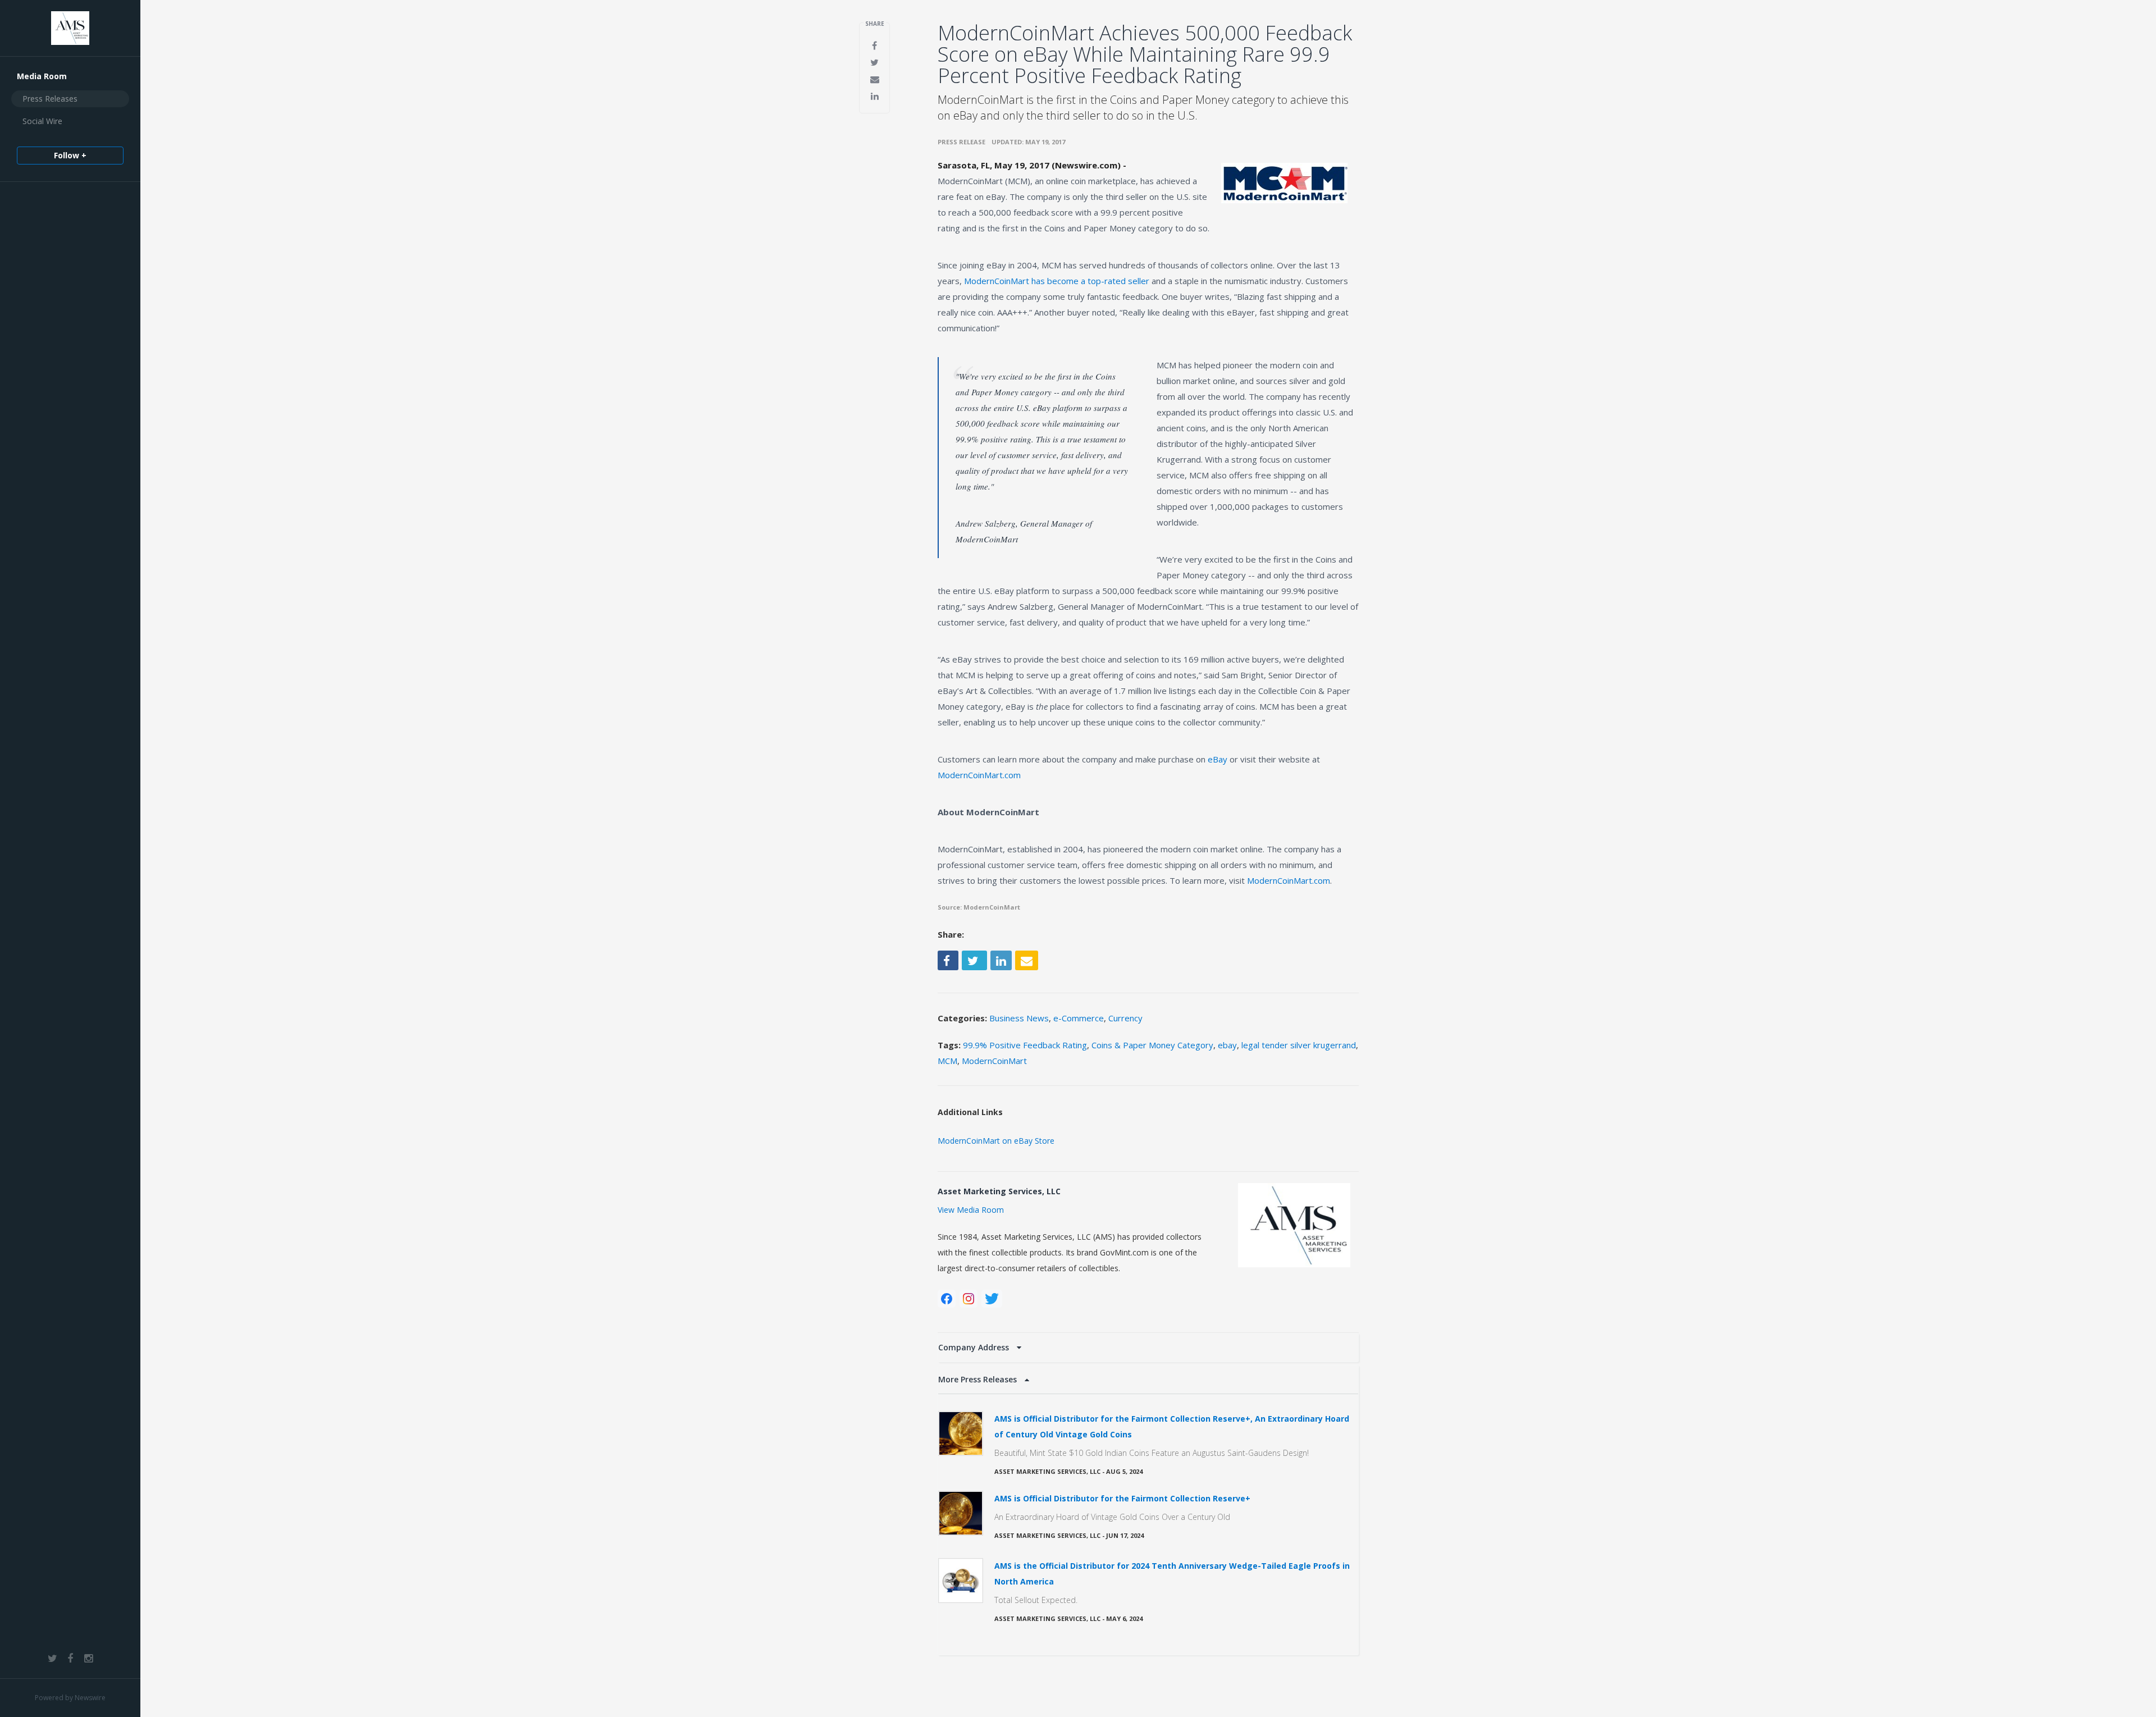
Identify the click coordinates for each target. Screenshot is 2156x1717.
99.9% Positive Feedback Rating (1025, 1045)
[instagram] (969, 1299)
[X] (992, 1299)
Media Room (42, 76)
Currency (1125, 1018)
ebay (1227, 1045)
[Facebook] (947, 1299)
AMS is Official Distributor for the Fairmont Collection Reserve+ (1122, 1498)
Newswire (90, 1698)
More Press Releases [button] (979, 1379)
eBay (1218, 759)
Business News (1019, 1018)
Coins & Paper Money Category (1152, 1045)
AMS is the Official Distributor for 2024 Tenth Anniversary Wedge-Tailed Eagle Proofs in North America (1172, 1574)
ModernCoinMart (994, 1061)
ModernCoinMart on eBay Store (996, 1141)
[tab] (1148, 1348)
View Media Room (971, 1210)
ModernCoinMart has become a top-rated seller (1057, 281)
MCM (947, 1061)
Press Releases (50, 99)
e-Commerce (1079, 1018)
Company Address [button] (975, 1347)
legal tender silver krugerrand (1299, 1045)
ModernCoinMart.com (979, 775)
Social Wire (42, 121)
